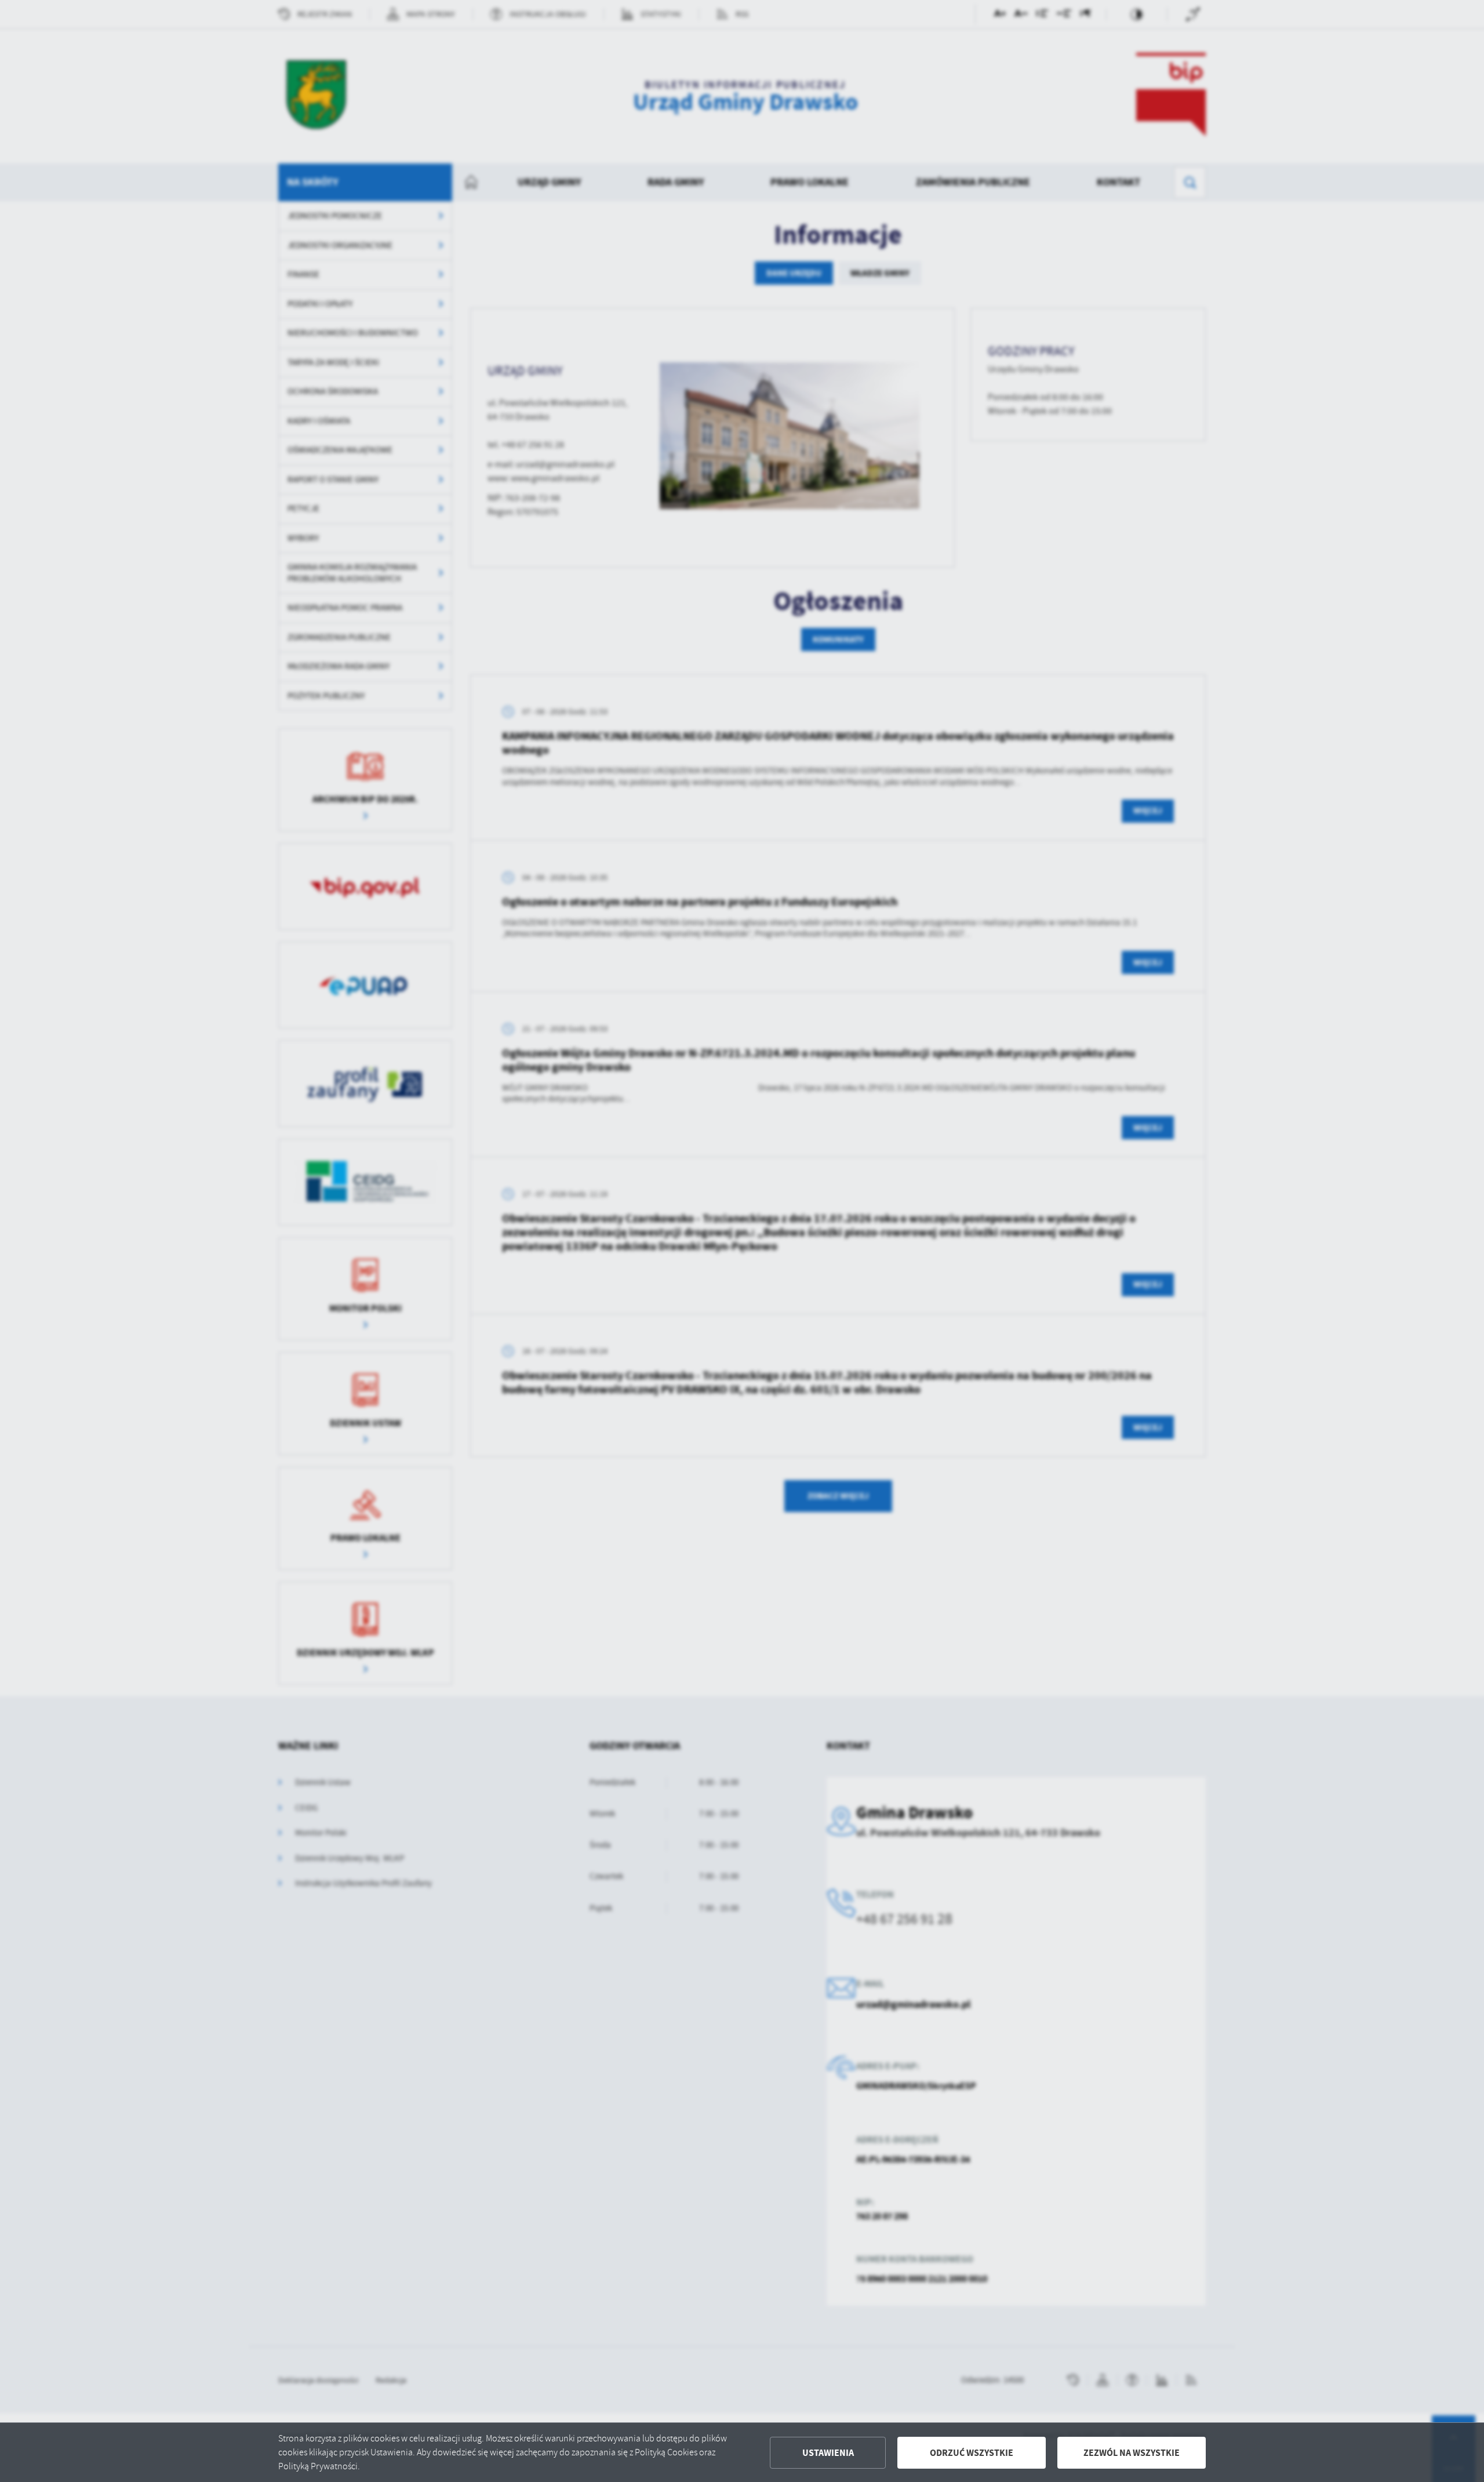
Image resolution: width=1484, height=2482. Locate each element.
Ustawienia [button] (828, 2453)
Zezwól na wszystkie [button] (1132, 2453)
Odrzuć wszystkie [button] (972, 2453)
